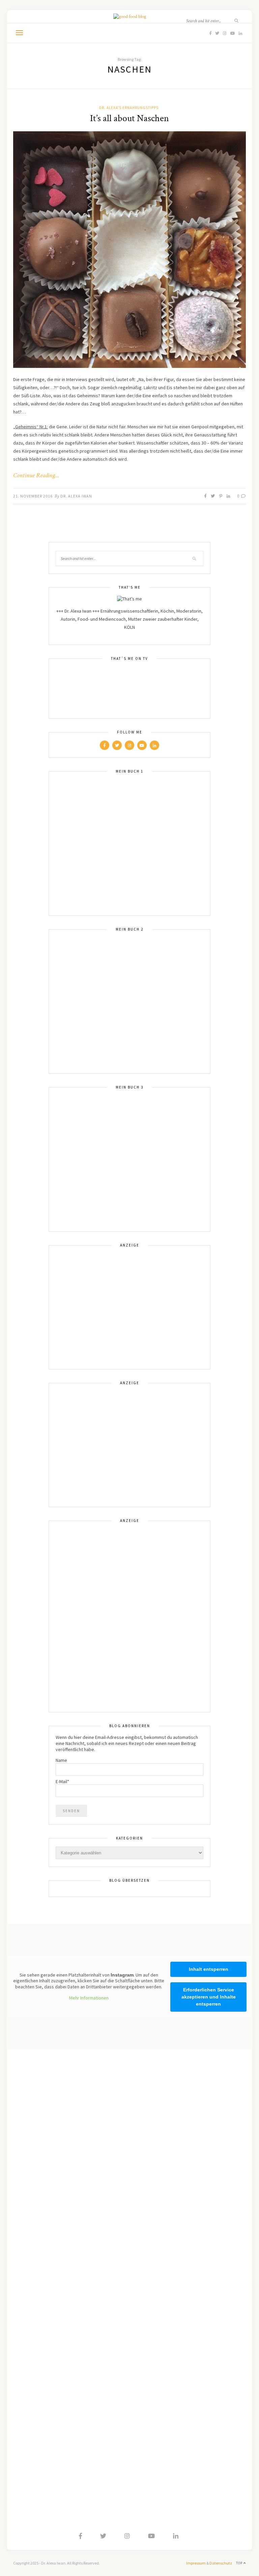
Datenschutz (221, 2563)
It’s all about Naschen (129, 118)
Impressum (196, 2563)
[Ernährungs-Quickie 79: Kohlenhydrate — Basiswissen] (68, 2066)
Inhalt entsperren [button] (209, 1969)
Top (240, 2563)
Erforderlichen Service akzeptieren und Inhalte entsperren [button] (209, 1997)
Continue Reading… (36, 476)
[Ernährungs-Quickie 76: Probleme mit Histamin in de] (191, 2271)
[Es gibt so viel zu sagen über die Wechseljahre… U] (68, 2271)
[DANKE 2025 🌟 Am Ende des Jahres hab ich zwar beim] (191, 2087)
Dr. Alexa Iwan (76, 496)
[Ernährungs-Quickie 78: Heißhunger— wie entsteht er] (68, 2130)
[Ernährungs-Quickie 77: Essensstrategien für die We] (191, 2182)
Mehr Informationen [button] (89, 1998)
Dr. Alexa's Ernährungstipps (129, 108)
